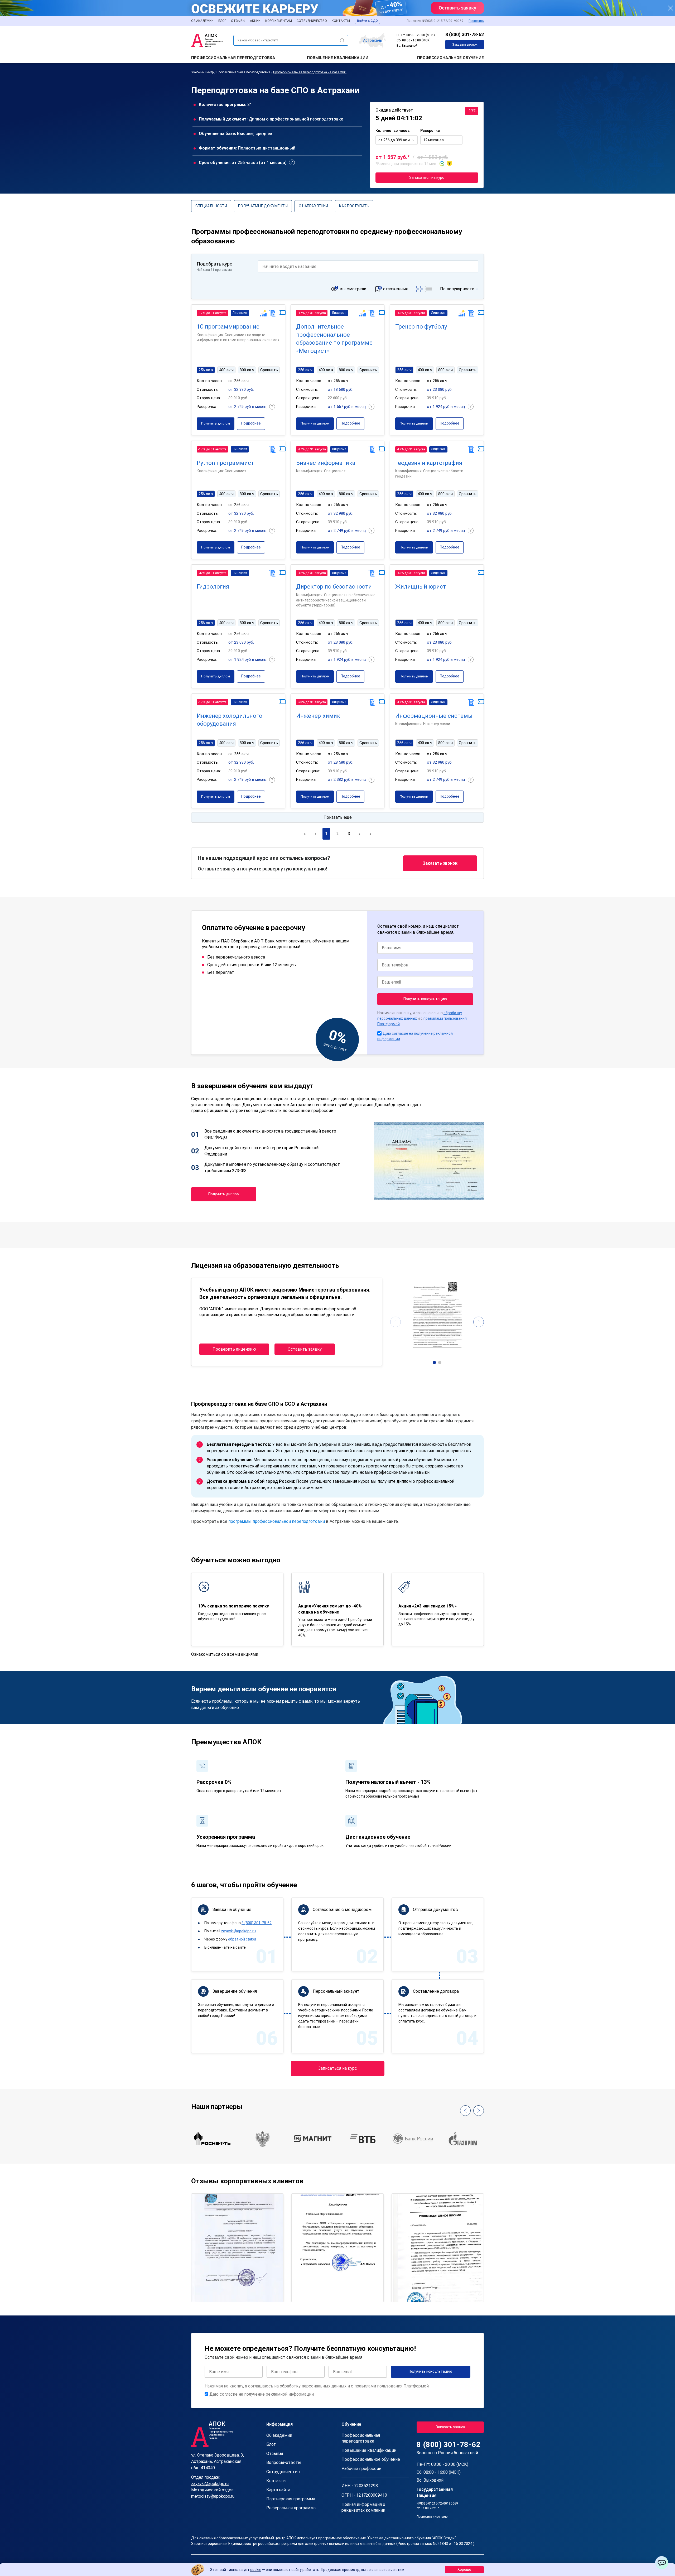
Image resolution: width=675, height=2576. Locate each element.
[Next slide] (479, 1322)
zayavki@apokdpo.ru (238, 1931)
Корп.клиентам (279, 21)
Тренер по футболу (421, 327)
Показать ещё (338, 817)
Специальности (211, 206)
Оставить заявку (305, 1349)
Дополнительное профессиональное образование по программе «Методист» (334, 339)
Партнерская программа (291, 2499)
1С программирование (228, 327)
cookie (256, 2570)
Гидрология (213, 587)
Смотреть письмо (237, 2225)
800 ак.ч (247, 370)
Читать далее (210, 2293)
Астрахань (373, 40)
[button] (435, 1362)
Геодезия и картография (429, 463)
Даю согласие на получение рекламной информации (262, 2394)
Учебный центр (202, 72)
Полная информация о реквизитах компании (363, 2507)
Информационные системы (434, 716)
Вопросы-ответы (284, 2462)
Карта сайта (278, 2490)
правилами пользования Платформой (392, 2386)
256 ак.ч (206, 370)
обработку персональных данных (313, 2386)
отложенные (396, 289)
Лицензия (240, 313)
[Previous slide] (396, 1322)
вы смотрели (353, 289)
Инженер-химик (318, 716)
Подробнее (251, 423)
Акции (255, 21)
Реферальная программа (291, 2508)
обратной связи (242, 1939)
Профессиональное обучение (450, 58)
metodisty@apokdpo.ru (213, 2496)
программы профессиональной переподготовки (277, 1521)
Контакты (341, 21)
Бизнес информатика (326, 463)
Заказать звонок (465, 45)
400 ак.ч (226, 370)
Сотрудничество (312, 21)
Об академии (202, 21)
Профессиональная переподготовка (233, 58)
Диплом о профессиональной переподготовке (296, 119)
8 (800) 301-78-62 (465, 34)
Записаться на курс (427, 177)
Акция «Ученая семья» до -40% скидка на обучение (330, 1609)
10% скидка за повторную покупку (233, 1606)
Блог (222, 21)
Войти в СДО (367, 21)
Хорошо (464, 2569)
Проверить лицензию (234, 1349)
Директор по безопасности (334, 587)
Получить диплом (216, 423)
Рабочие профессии (361, 2469)
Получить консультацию (425, 999)
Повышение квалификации (338, 58)
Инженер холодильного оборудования (230, 720)
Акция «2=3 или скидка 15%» (428, 1606)
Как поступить (354, 206)
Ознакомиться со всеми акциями (225, 1654)
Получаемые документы (263, 206)
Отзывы (238, 21)
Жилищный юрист (421, 587)
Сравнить (269, 370)
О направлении (313, 206)
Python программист (225, 463)
